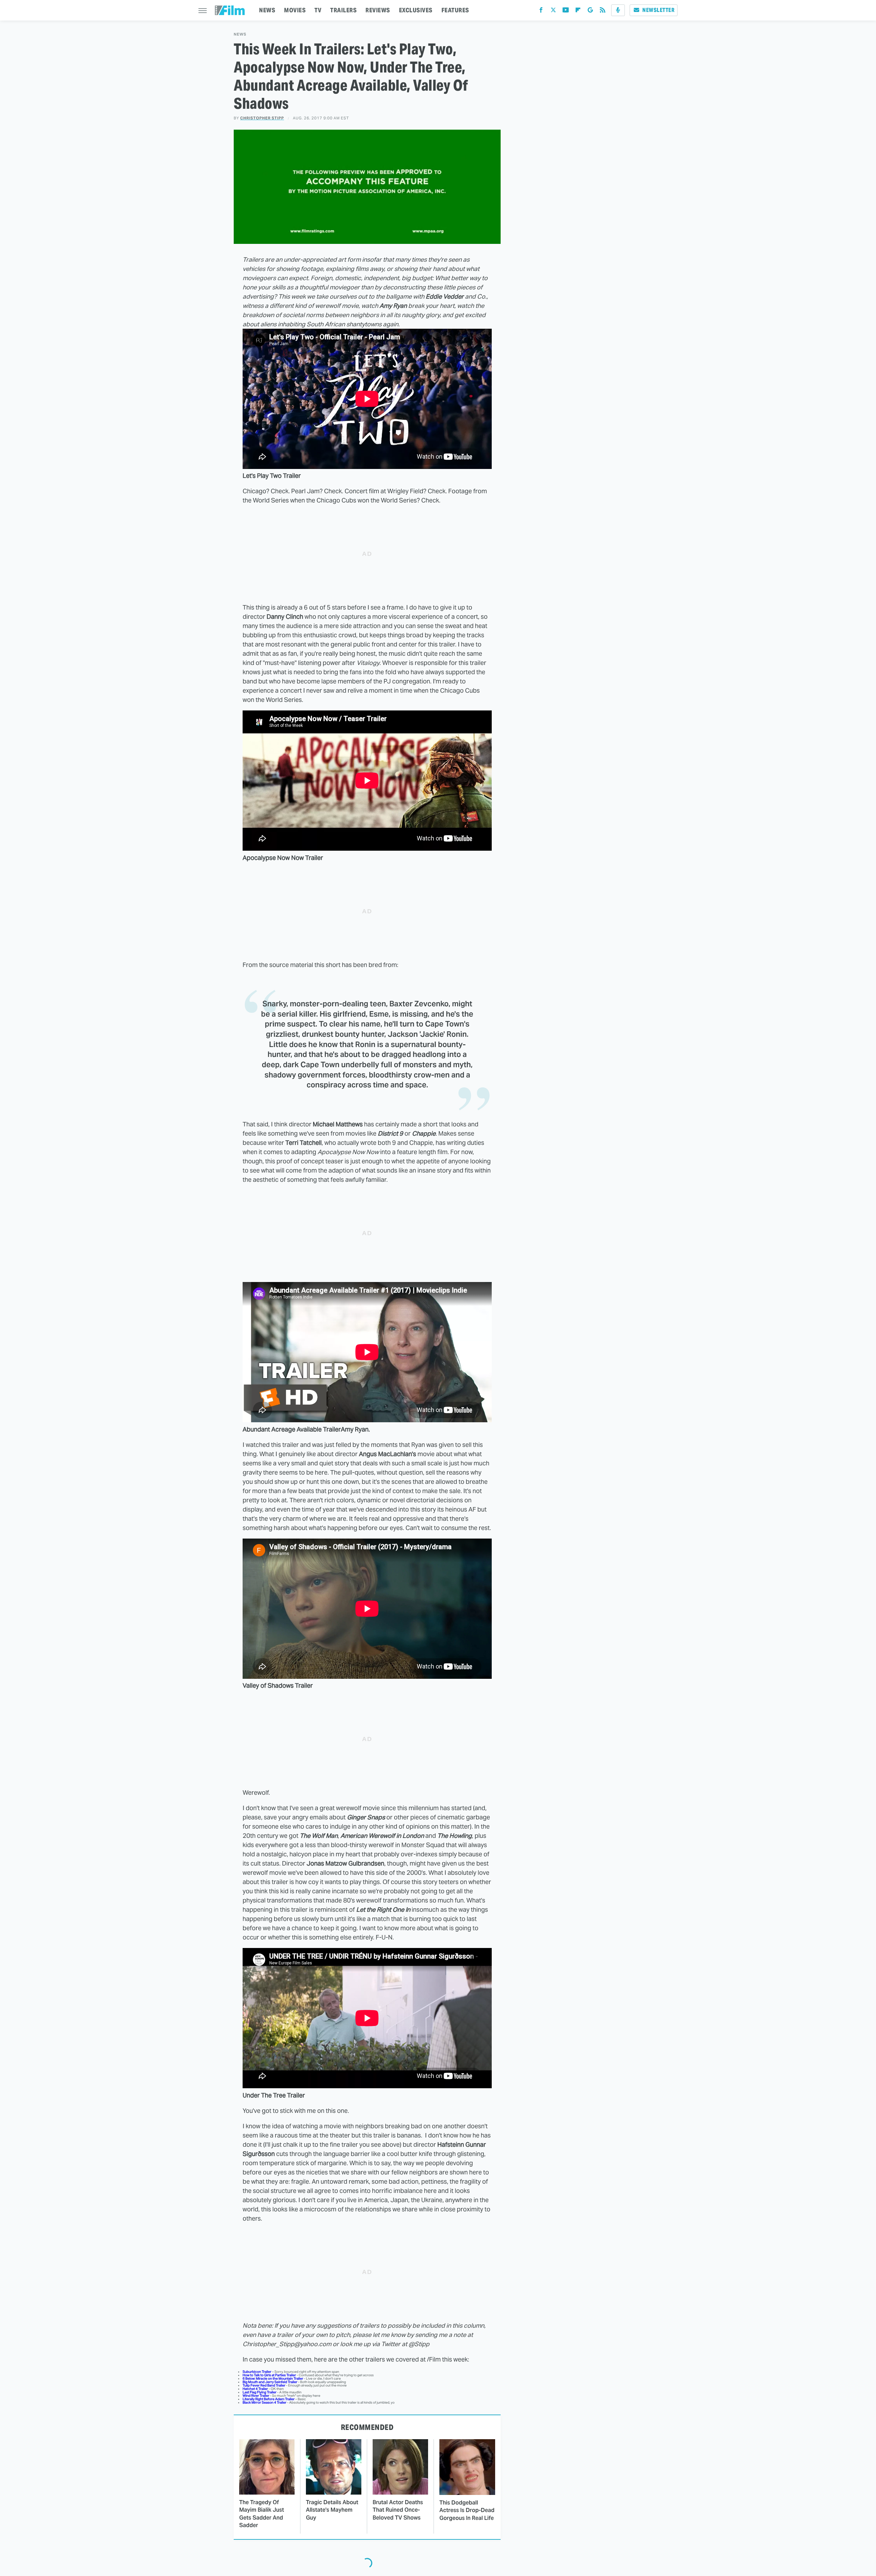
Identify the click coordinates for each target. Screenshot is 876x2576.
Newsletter (658, 10)
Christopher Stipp (262, 118)
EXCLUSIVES (416, 10)
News (240, 34)
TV (318, 10)
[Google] (590, 11)
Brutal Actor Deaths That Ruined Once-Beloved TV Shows (398, 2510)
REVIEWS (378, 10)
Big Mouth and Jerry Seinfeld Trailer (270, 2382)
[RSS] (603, 11)
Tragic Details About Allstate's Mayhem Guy (332, 2510)
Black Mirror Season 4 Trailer (265, 2402)
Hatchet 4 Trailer (255, 2389)
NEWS (267, 10)
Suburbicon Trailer (257, 2372)
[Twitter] (553, 11)
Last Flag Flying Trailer (260, 2392)
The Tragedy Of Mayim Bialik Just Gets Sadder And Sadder (262, 2514)
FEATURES (455, 10)
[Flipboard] (578, 11)
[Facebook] (541, 11)
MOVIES (295, 10)
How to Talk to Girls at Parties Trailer (269, 2375)
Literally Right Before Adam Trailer (269, 2399)
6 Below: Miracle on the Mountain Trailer (273, 2378)
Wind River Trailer (256, 2396)
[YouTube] (566, 11)
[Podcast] (618, 10)
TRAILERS (343, 10)
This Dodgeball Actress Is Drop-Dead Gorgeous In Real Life (467, 2510)
